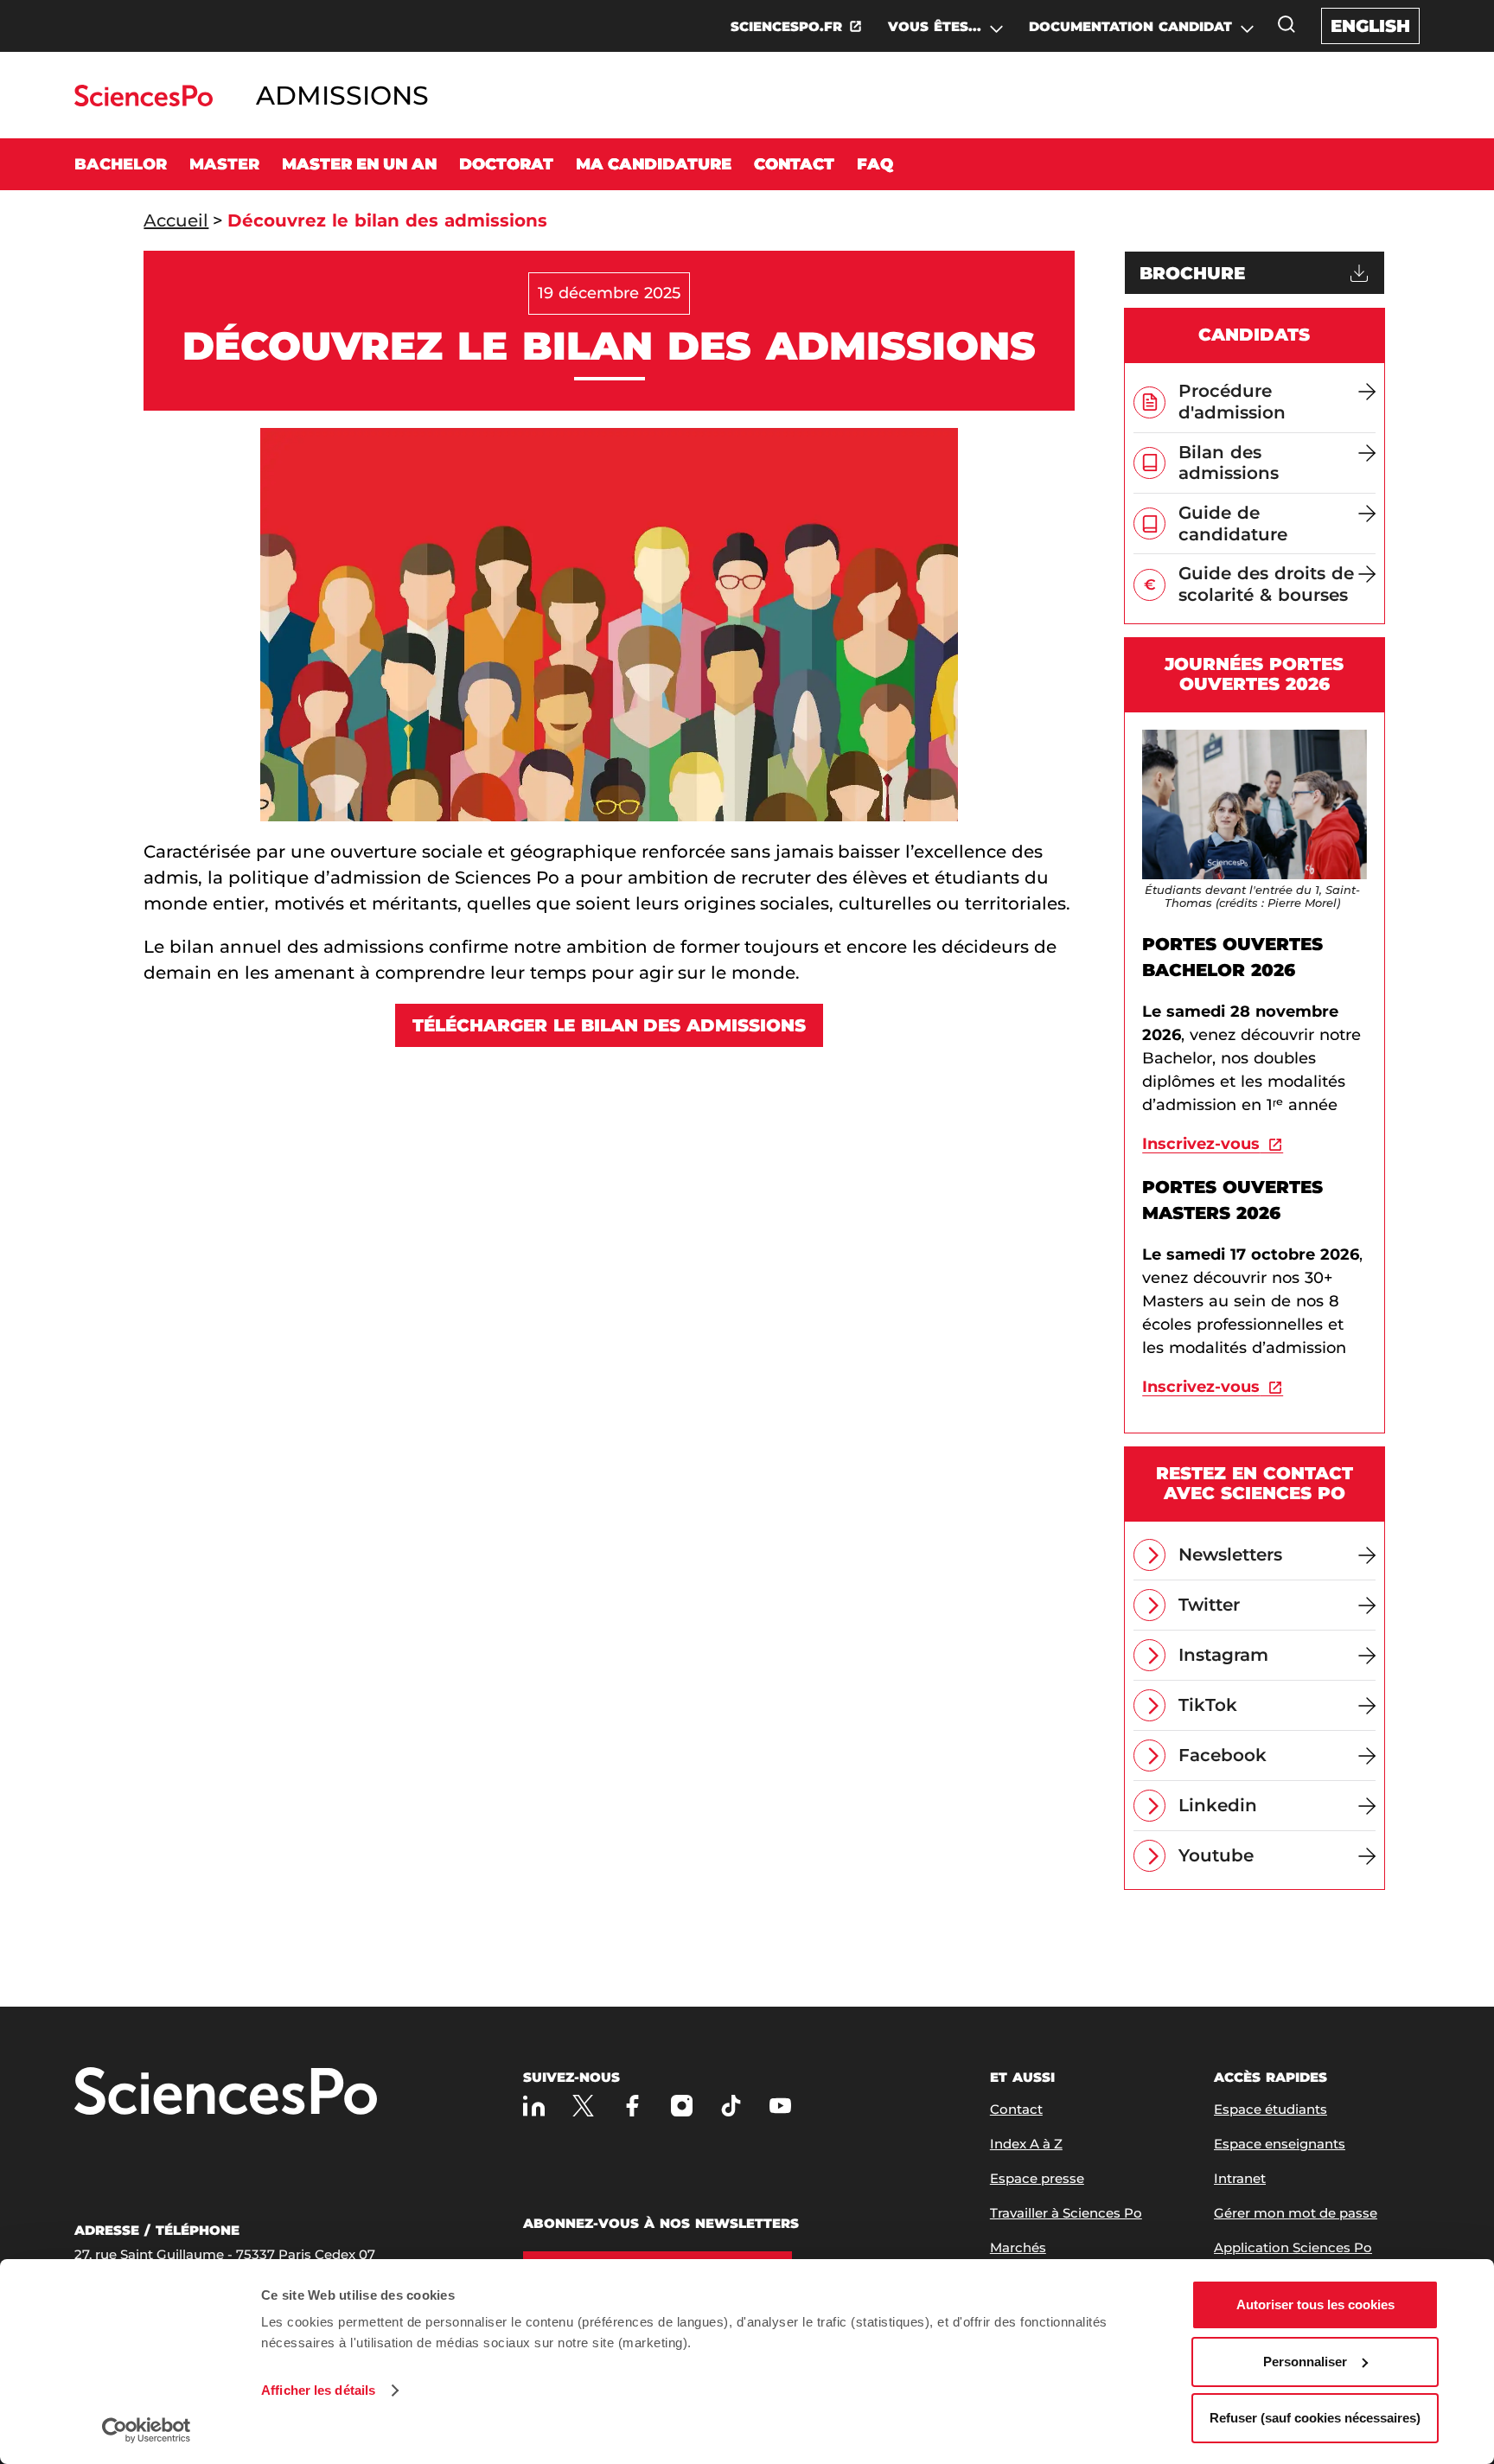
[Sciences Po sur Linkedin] (534, 2106)
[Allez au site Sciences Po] (143, 102)
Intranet (1240, 2178)
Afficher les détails (318, 2390)
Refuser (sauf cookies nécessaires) (1315, 2418)
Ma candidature (654, 164)
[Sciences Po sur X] (583, 2106)
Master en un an (359, 164)
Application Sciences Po (1293, 2247)
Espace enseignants (1280, 2144)
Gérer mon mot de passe (1296, 2213)
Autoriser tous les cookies (1315, 2304)
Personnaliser (1305, 2362)
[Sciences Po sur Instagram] (682, 2106)
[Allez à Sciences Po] (226, 2093)
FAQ (875, 164)
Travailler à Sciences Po (1066, 2213)
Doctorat (506, 164)
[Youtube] (780, 2106)
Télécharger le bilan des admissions (610, 1025)
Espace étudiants (1271, 2109)
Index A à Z (1026, 2144)
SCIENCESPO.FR (786, 26)
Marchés (1018, 2247)
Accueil (176, 220)
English (1370, 26)
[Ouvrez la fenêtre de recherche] (1286, 24)
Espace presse (1037, 2178)
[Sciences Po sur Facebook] (632, 2106)
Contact (794, 164)
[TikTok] (731, 2106)
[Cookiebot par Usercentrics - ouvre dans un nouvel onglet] (147, 2430)
